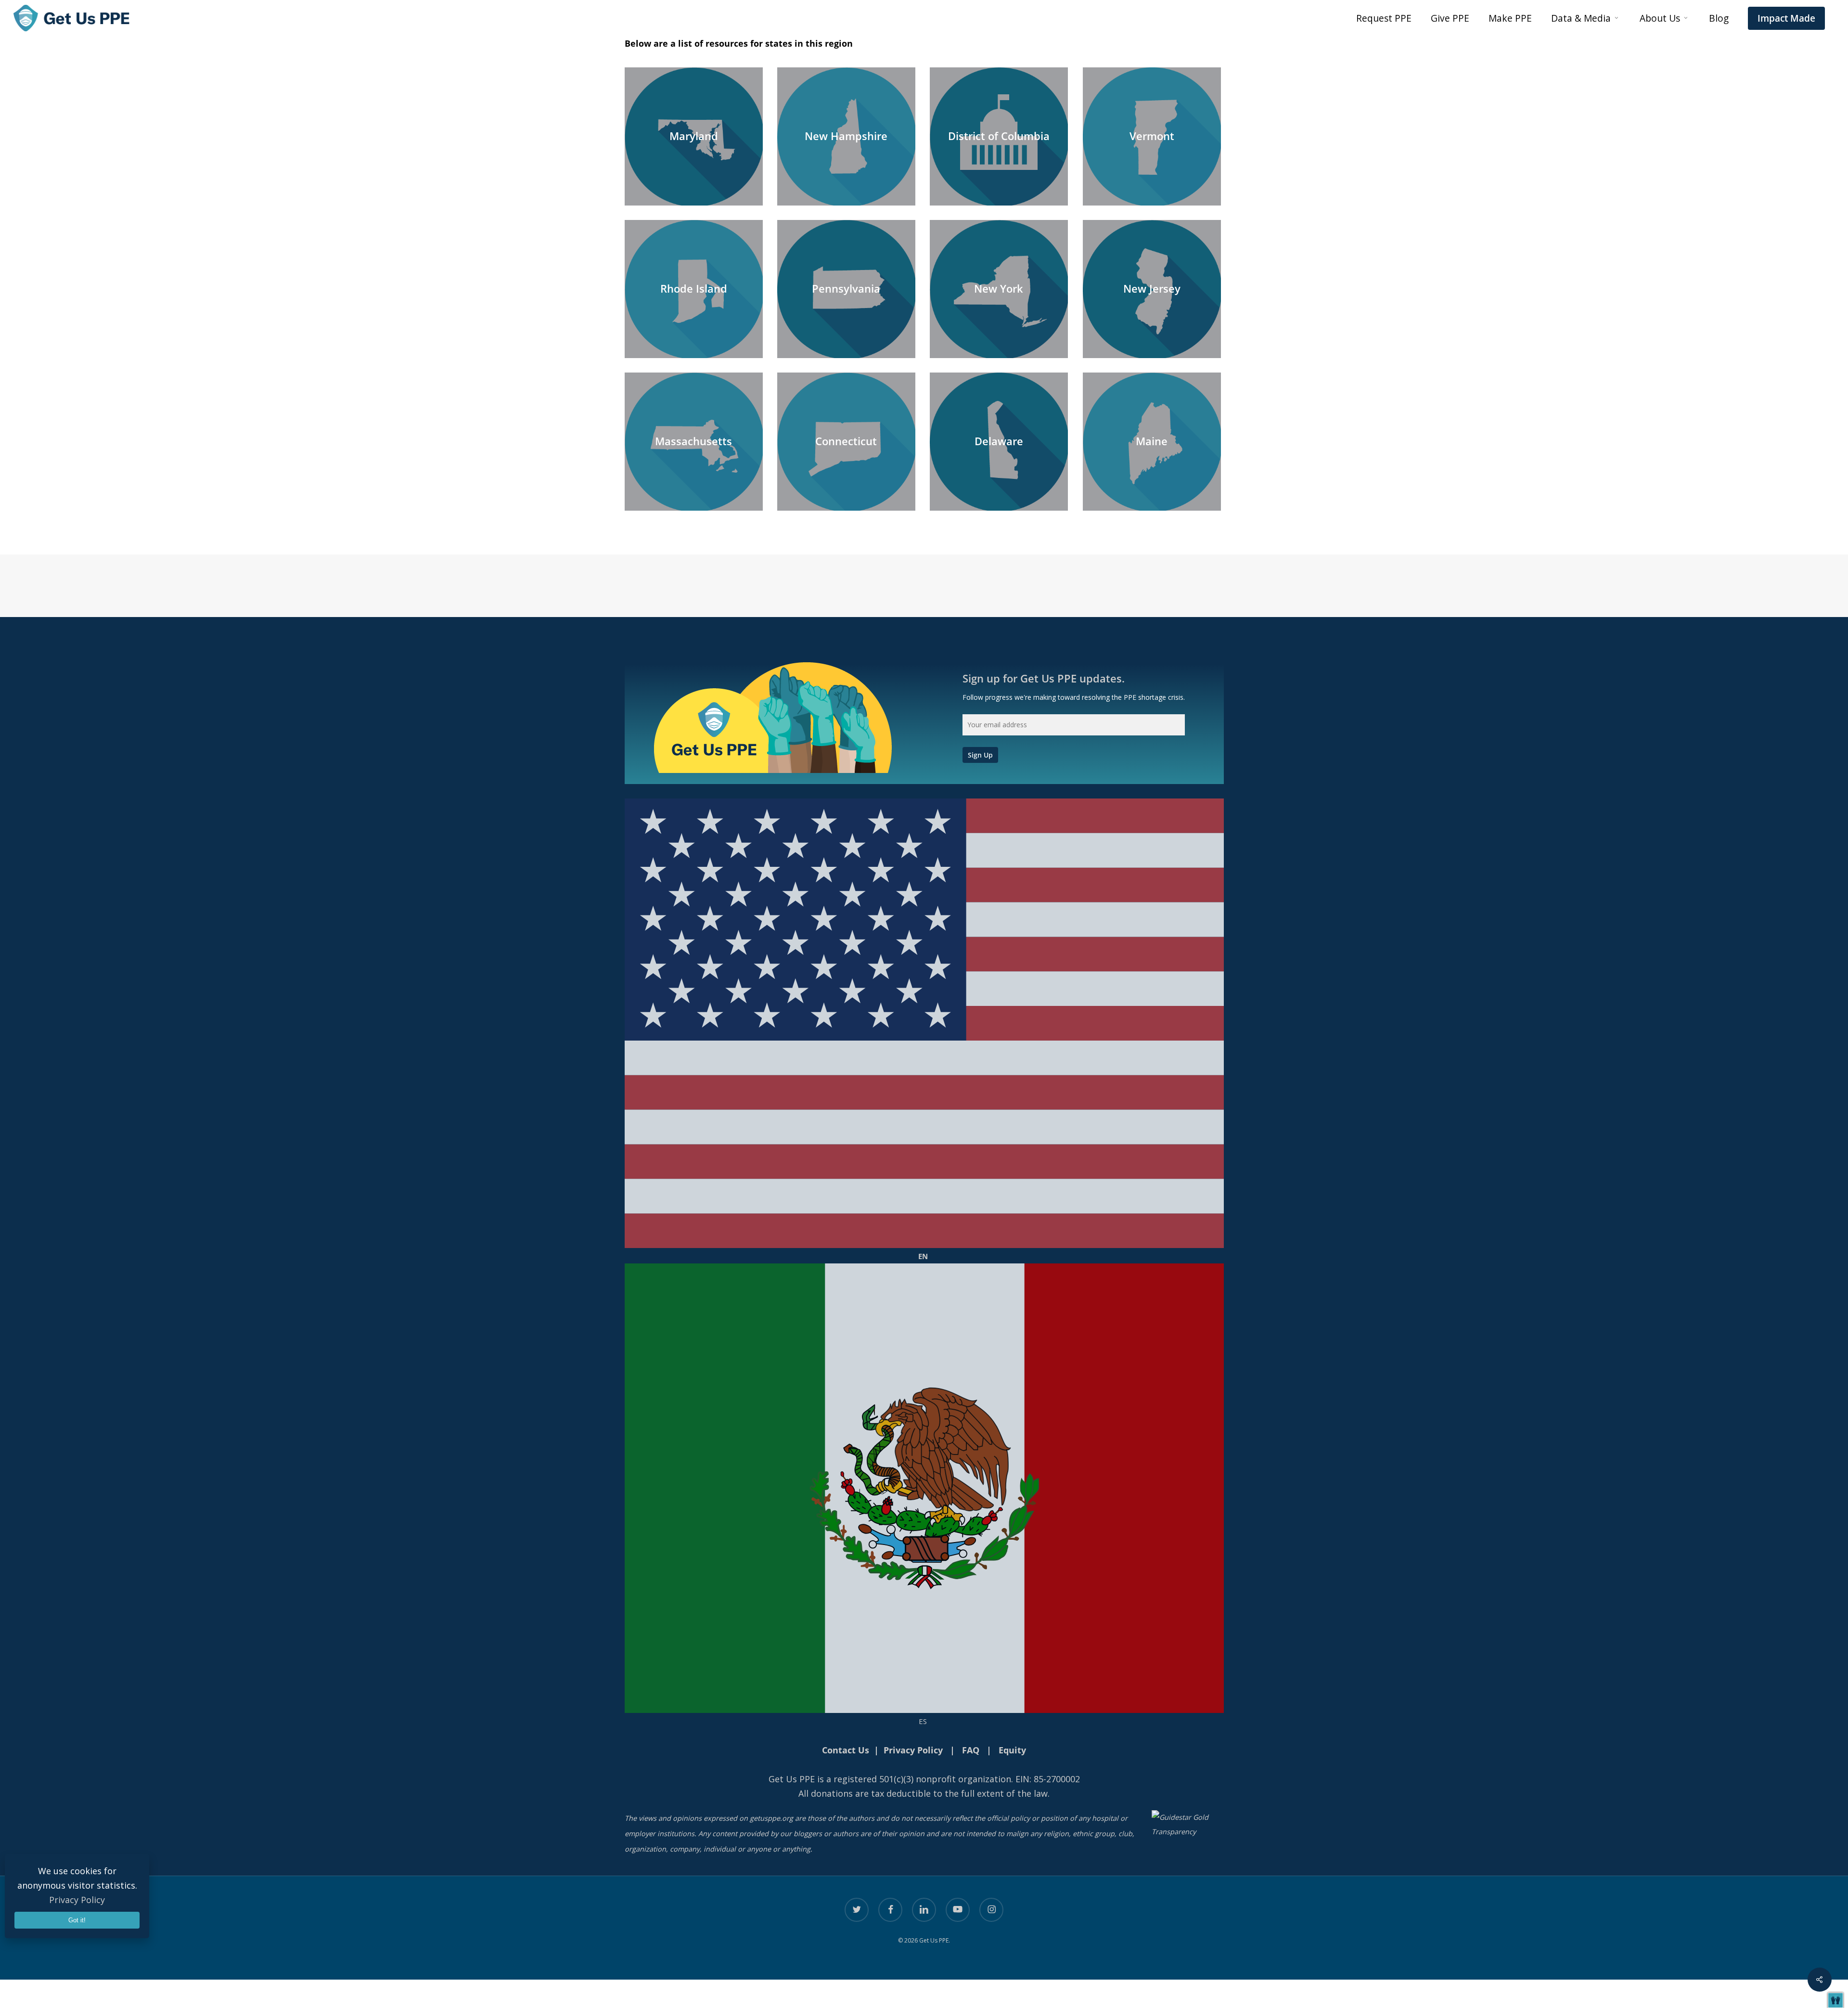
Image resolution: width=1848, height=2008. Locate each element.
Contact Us (846, 1750)
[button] (1835, 2000)
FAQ (971, 1750)
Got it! (77, 1920)
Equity (1012, 1750)
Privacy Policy (77, 1900)
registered (855, 1779)
